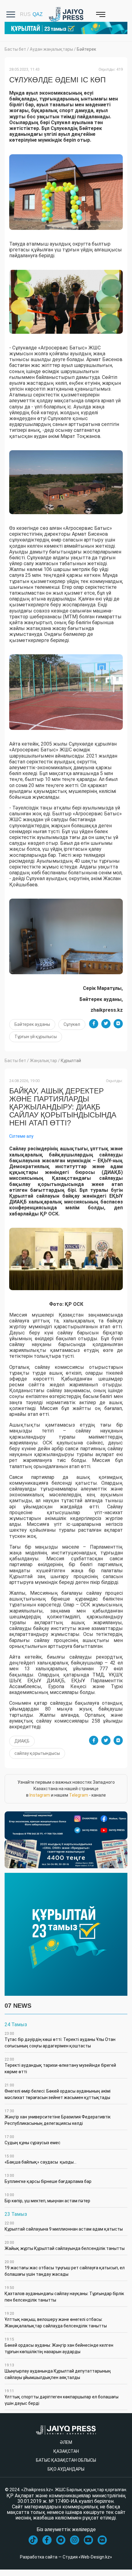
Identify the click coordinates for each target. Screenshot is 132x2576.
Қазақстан (66, 2451)
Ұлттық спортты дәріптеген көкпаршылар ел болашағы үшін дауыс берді (62, 2397)
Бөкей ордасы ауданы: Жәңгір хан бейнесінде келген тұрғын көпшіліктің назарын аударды (59, 2346)
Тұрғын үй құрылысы (36, 1037)
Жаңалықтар (43, 1061)
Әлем (66, 2442)
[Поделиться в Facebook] (94, 1024)
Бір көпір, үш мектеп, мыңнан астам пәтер (47, 2198)
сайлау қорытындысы (37, 1753)
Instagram (40, 1795)
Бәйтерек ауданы (32, 1024)
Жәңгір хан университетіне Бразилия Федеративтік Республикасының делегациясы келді (58, 2117)
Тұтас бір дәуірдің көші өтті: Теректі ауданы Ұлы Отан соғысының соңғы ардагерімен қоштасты (60, 2040)
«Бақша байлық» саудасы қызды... (41, 2159)
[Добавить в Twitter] (106, 1024)
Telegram (79, 1795)
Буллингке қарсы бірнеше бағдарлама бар (48, 2179)
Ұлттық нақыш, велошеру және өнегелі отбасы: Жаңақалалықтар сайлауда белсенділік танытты (56, 2320)
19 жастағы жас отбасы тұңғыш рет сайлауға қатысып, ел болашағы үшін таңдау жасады (65, 2268)
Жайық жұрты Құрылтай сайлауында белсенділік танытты (65, 2246)
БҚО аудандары (66, 2469)
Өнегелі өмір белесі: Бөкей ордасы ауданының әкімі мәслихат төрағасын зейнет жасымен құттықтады (58, 2092)
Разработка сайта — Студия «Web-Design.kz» (66, 2557)
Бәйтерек (86, 49)
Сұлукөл (72, 1024)
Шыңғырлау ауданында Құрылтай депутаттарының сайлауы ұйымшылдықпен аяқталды (58, 2371)
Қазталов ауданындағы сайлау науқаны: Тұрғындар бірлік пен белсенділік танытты (64, 2294)
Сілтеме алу (21, 1136)
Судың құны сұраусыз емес (33, 2140)
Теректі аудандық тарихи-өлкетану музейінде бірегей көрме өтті (60, 2066)
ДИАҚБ (22, 1741)
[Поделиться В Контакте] (118, 1024)
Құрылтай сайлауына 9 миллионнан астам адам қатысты (64, 2226)
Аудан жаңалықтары (51, 49)
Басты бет (15, 49)
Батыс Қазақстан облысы (66, 2460)
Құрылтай (71, 1061)
